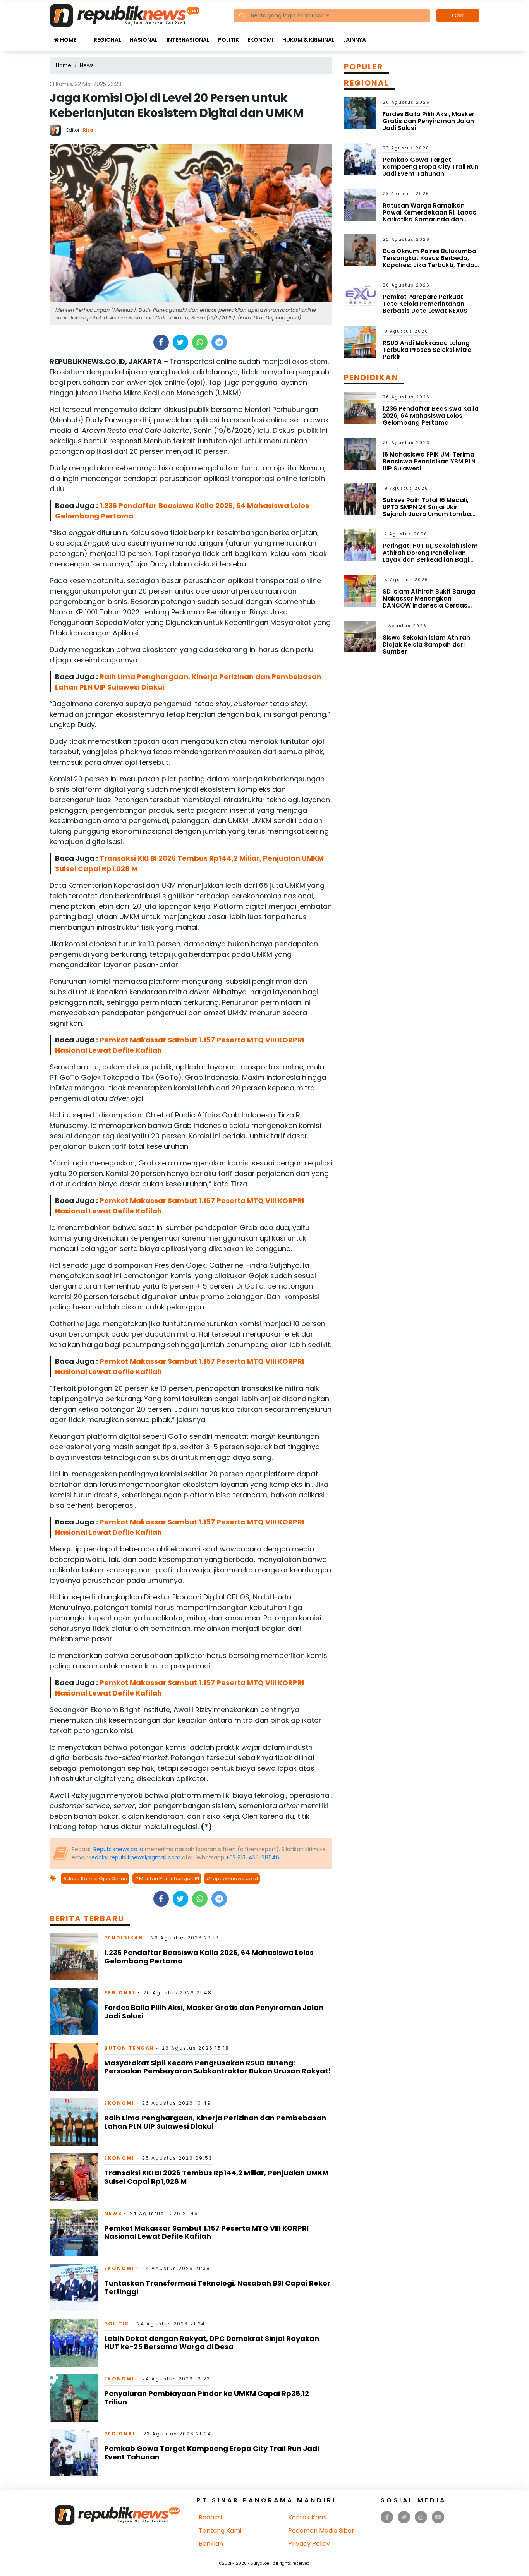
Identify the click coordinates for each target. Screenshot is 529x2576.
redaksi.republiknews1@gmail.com (135, 1857)
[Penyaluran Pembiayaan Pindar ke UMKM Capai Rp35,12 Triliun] (74, 2397)
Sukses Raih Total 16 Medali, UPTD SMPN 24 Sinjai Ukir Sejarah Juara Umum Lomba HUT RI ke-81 (427, 511)
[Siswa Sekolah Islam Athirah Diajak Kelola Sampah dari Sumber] (360, 636)
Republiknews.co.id (118, 1849)
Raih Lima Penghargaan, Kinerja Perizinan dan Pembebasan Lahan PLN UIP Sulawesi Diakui (215, 2122)
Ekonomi (260, 40)
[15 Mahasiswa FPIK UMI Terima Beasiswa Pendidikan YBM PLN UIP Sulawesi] (360, 453)
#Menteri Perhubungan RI (167, 1878)
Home (68, 40)
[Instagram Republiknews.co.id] (421, 2517)
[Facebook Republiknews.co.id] (387, 2517)
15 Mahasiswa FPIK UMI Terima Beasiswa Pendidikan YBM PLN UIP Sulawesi (429, 461)
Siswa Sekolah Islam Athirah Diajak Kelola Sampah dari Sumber (426, 644)
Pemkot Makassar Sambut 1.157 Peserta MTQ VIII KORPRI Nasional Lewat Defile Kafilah (206, 2232)
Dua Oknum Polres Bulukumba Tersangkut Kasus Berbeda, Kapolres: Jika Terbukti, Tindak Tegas (430, 262)
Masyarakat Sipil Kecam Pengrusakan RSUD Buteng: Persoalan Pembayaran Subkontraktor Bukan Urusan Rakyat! (217, 2067)
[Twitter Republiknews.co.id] (404, 2517)
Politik (228, 40)
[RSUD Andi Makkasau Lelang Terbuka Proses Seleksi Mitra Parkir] (360, 341)
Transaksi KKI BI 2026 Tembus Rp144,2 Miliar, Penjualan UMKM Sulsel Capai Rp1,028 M (216, 2177)
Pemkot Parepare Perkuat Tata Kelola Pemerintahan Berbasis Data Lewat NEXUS (425, 304)
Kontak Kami (307, 2517)
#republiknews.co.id (232, 1878)
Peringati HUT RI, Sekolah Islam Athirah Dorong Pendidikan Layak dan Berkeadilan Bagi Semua (430, 556)
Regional (107, 40)
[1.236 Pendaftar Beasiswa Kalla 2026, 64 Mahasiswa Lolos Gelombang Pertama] (74, 1956)
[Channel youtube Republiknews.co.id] (438, 2517)
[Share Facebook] (161, 342)
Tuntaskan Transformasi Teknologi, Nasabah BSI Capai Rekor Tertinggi (217, 2287)
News (113, 2213)
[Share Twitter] (180, 342)
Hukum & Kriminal (308, 40)
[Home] (125, 15)
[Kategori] (85, 36)
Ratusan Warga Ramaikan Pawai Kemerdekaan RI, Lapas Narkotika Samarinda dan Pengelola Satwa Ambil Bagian (430, 216)
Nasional (144, 40)
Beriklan (211, 2544)
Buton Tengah (129, 2048)
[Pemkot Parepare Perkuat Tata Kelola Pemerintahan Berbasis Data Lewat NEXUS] (360, 296)
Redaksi (210, 2517)
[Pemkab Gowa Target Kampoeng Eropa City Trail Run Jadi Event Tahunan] (74, 2452)
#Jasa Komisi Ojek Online (95, 1878)
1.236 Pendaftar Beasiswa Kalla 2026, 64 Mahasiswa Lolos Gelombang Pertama (209, 1957)
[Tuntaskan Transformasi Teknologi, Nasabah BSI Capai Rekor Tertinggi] (74, 2287)
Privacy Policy (309, 2544)
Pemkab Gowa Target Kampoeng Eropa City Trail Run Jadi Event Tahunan (212, 2453)
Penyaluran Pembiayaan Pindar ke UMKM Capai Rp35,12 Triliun (207, 2398)
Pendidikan (124, 1938)
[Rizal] (58, 130)
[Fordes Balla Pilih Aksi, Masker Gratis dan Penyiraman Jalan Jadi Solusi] (74, 2011)
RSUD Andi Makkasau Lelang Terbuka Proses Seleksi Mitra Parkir (427, 350)
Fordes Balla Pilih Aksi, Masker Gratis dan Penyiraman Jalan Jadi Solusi (214, 2012)
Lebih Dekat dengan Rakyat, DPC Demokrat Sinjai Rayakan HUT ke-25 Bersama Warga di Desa (212, 2343)
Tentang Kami (220, 2531)
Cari (458, 15)
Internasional (188, 40)
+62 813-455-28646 (252, 1857)
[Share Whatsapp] (200, 342)
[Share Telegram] (219, 342)
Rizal (89, 130)
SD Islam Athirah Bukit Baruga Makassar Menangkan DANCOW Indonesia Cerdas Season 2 (429, 602)
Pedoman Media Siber (321, 2531)
